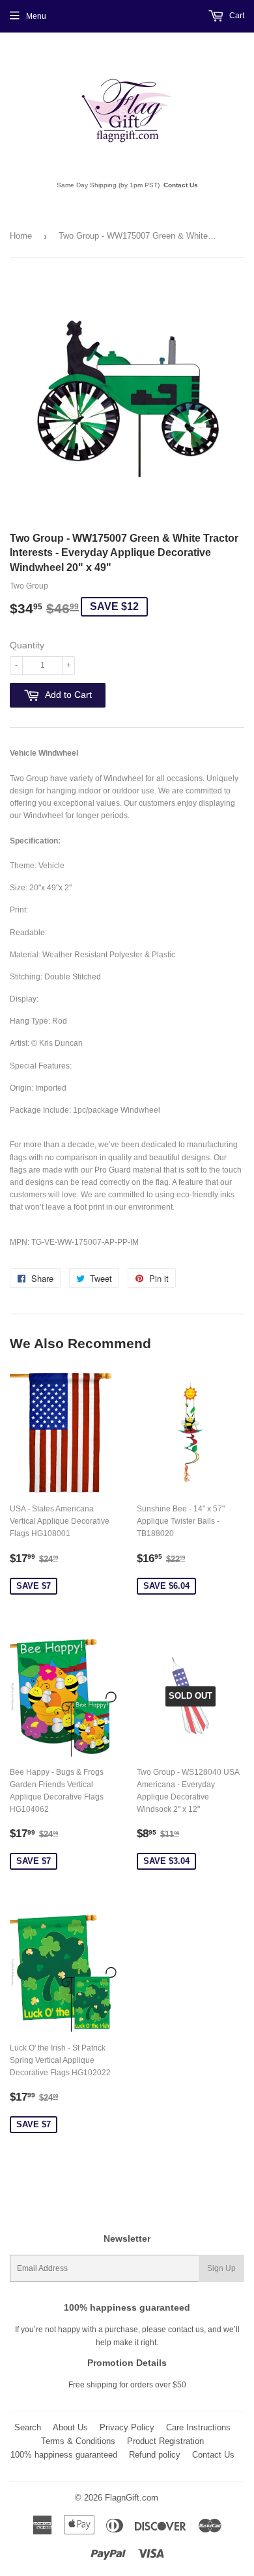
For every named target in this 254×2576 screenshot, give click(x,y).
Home (21, 236)
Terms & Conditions (78, 2441)
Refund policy (155, 2455)
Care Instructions (198, 2427)
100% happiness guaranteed (64, 2455)
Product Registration (165, 2441)
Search (28, 2427)
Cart (236, 16)
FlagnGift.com (132, 2498)
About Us (70, 2427)
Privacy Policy (127, 2427)
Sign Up (221, 2268)
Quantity (27, 645)
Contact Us (181, 185)
